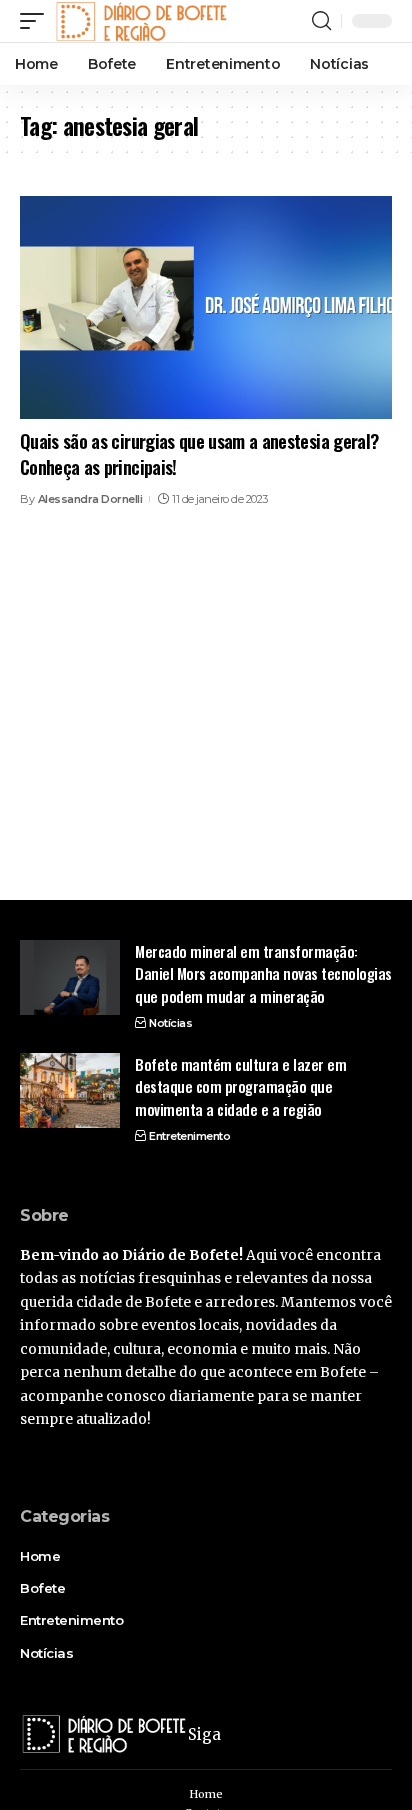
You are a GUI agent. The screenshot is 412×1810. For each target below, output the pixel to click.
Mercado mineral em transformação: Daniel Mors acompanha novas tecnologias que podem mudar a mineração (263, 973)
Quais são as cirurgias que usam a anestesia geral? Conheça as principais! (199, 453)
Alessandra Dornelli (90, 499)
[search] (321, 21)
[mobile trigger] (37, 21)
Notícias (170, 1023)
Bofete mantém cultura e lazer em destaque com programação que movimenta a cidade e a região (240, 1086)
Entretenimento (189, 1136)
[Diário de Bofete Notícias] (141, 21)
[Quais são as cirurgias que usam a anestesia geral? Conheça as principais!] (206, 307)
